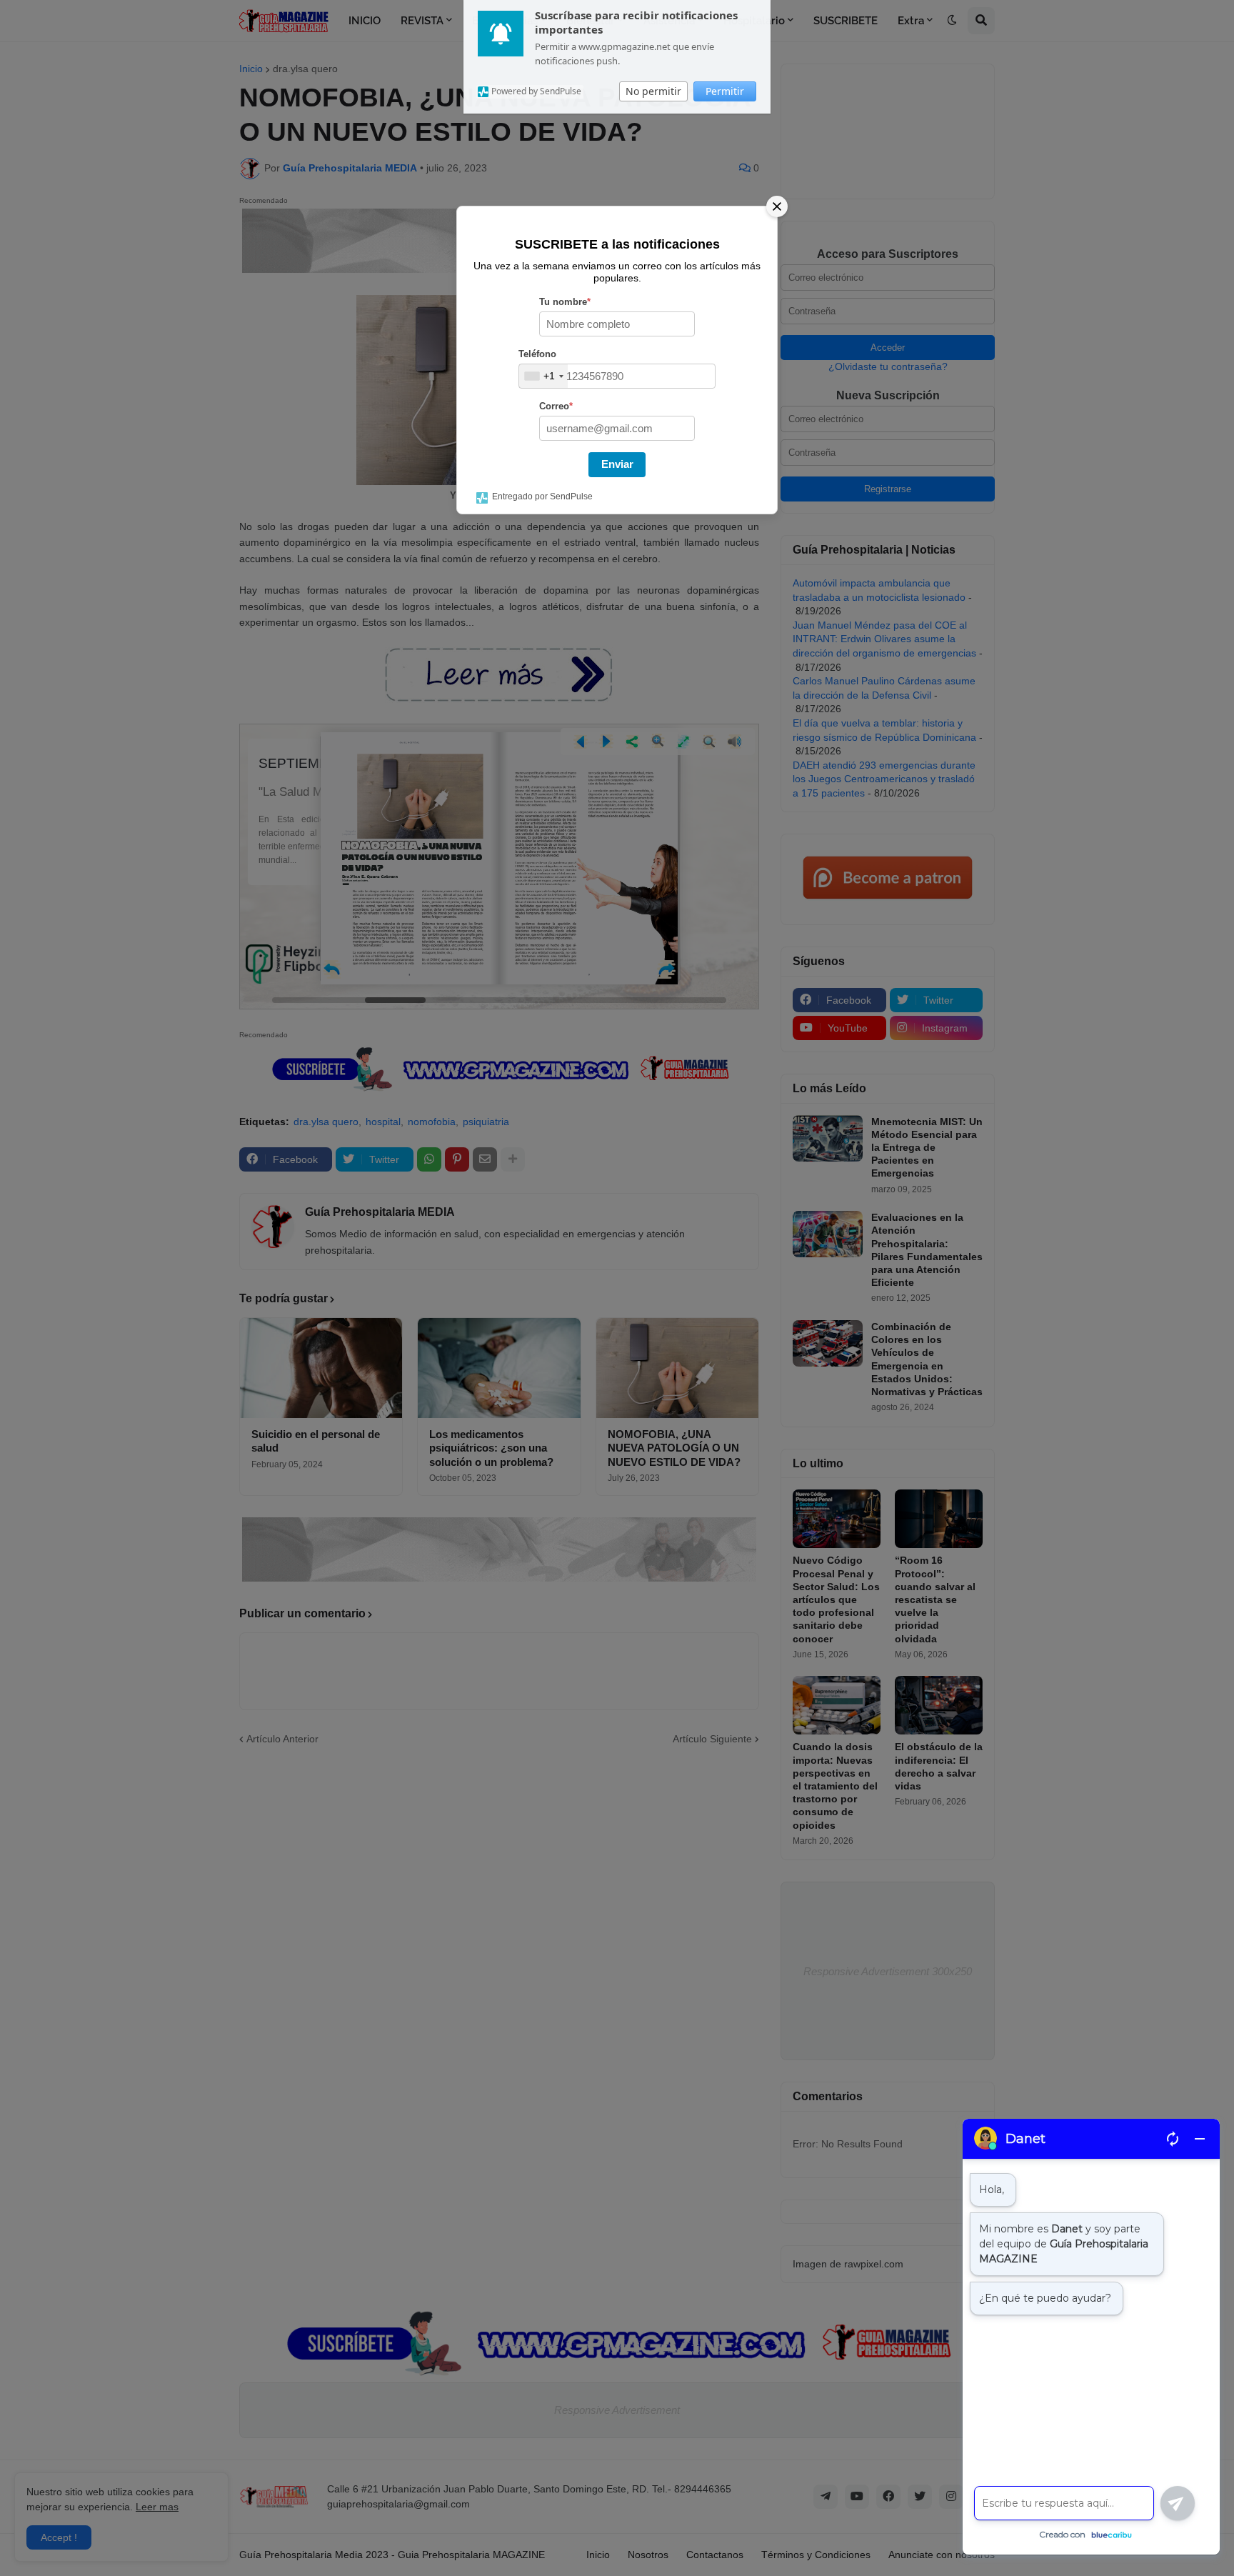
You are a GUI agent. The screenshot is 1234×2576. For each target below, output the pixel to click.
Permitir (725, 91)
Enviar (617, 464)
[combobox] (543, 376)
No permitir (653, 91)
